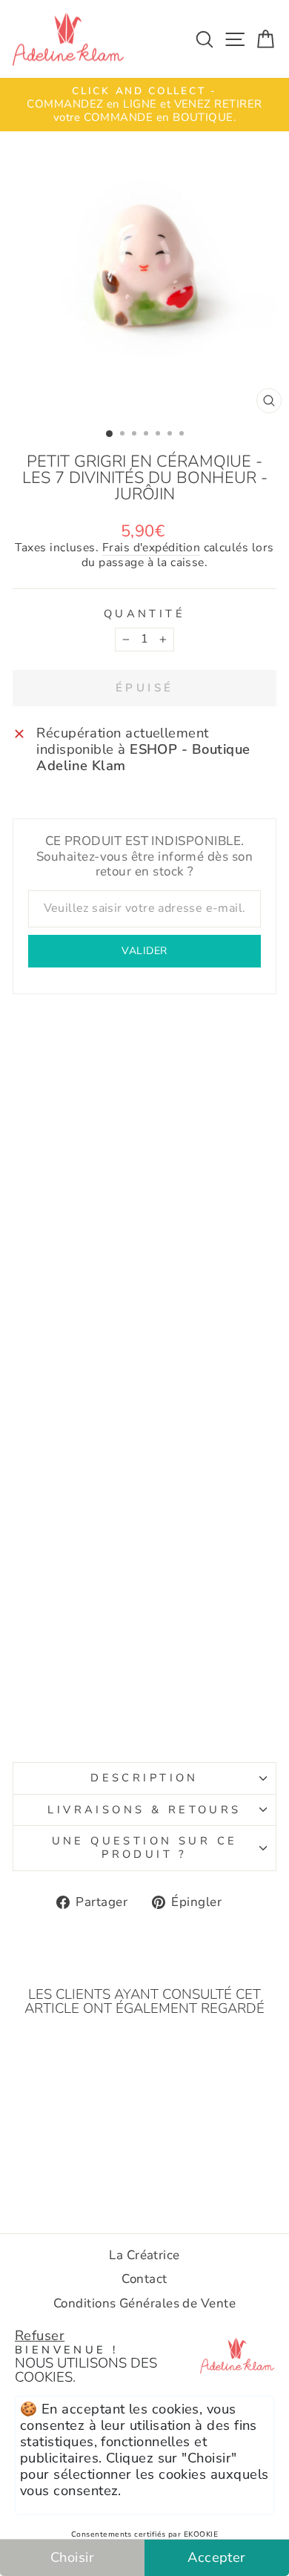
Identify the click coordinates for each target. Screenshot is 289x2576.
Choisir (72, 2557)
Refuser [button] (40, 2335)
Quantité (144, 614)
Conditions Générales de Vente (144, 2303)
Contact (144, 2279)
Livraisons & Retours (144, 1810)
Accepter (217, 2557)
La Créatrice (144, 2255)
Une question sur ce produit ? (145, 1847)
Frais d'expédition (151, 548)
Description (144, 1778)
